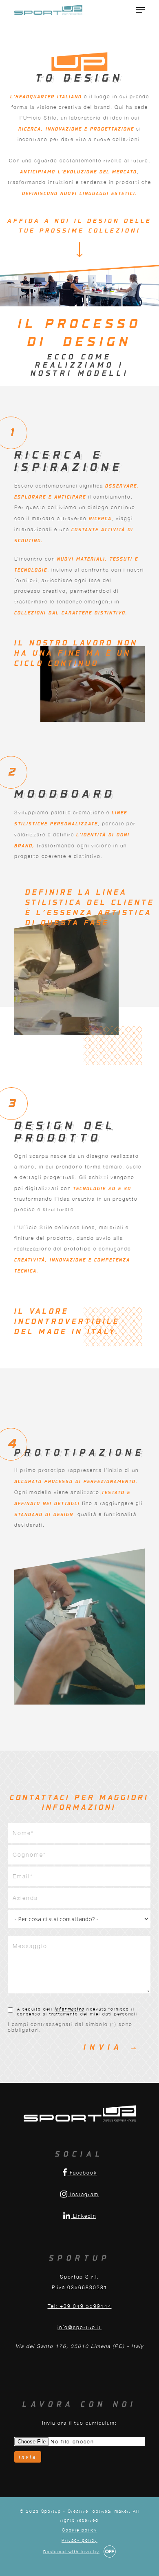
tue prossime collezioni (80, 230)
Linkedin (84, 2216)
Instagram (83, 2194)
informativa (70, 2009)
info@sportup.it (79, 2327)
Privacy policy (79, 2540)
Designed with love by (71, 2552)
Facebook (82, 2173)
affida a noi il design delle (79, 220)
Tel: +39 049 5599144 (80, 2306)
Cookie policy (79, 2530)
